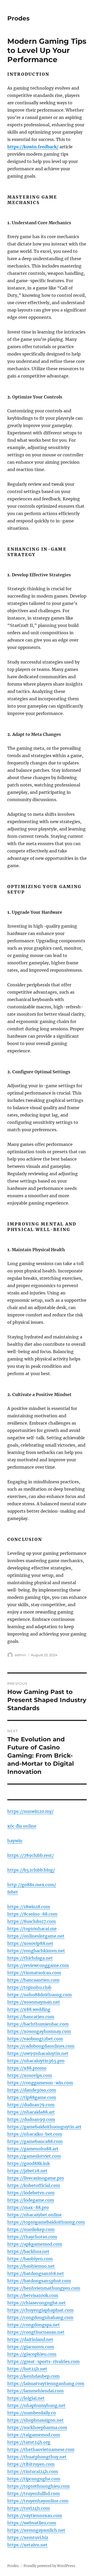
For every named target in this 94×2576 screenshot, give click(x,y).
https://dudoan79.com (31, 2105)
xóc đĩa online (22, 1826)
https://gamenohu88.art (33, 2149)
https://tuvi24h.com (29, 2508)
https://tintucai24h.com (33, 2471)
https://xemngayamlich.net (36, 2530)
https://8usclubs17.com (32, 1921)
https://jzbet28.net (27, 2171)
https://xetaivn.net (27, 2545)
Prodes (18, 18)
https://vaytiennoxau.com (35, 2515)
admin (20, 1655)
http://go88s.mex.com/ (32, 1885)
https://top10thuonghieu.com (39, 2486)
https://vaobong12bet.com (35, 2039)
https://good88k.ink (29, 2163)
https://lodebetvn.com (31, 2193)
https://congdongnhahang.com (40, 2317)
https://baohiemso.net (31, 2266)
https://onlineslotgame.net (36, 1936)
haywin (15, 1841)
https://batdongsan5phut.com (39, 2281)
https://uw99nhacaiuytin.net (38, 2053)
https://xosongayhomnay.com (39, 2031)
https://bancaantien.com (33, 1980)
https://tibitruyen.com (31, 2464)
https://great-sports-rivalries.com (43, 2361)
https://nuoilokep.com (31, 2229)
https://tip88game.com (32, 2097)
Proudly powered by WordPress (49, 2566)
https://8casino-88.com (32, 1914)
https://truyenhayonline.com (38, 2501)
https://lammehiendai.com (36, 2391)
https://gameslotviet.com (34, 2156)
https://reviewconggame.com (38, 1965)
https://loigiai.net (26, 2398)
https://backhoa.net (28, 2251)
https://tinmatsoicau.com (34, 1973)
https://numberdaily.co (32, 2413)
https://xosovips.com (30, 2075)
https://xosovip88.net (30, 1943)
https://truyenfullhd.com (34, 2493)
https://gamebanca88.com (35, 2141)
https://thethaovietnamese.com (41, 2449)
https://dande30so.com (32, 2090)
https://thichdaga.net (30, 1958)
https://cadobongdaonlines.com (41, 2046)
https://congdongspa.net (34, 2325)
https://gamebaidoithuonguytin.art (44, 2127)
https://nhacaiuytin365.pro (36, 2061)
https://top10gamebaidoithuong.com (46, 2222)
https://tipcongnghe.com (34, 2479)
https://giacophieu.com (32, 2354)
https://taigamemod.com (34, 2435)
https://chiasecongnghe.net (37, 2303)
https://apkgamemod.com (35, 2244)
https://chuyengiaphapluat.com (40, 2310)
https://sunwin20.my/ (30, 1811)
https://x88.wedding (29, 2009)
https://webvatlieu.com (32, 2523)
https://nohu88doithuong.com (40, 1995)
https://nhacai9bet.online (34, 2215)
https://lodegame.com (31, 2200)
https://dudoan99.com (31, 2119)
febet (13, 1892)
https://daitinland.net (30, 2339)
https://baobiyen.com (30, 2259)
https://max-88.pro (28, 2207)
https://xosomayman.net (34, 2002)
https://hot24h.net (27, 2369)
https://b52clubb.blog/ (31, 1870)
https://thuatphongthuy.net (37, 2457)
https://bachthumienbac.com (38, 2024)
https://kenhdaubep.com (33, 2376)
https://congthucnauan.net (36, 2332)
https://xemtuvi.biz (28, 2537)
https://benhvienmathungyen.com (44, 2288)
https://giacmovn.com (31, 2347)
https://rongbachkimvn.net (36, 1951)
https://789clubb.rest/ (31, 1855)
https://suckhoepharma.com (37, 2427)
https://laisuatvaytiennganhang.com (46, 2383)
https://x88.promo (27, 2068)
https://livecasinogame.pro (36, 2178)
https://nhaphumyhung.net (36, 2405)
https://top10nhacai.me (32, 1929)
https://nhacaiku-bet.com (35, 2134)
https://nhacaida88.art (31, 2112)
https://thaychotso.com (32, 2237)
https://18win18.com (29, 1907)
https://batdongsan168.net (36, 2273)
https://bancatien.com (31, 2017)
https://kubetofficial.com (34, 2185)
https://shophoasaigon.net (36, 2420)
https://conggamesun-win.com (40, 2083)
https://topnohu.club (29, 1987)
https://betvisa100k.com (33, 2295)
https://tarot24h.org (29, 2442)
